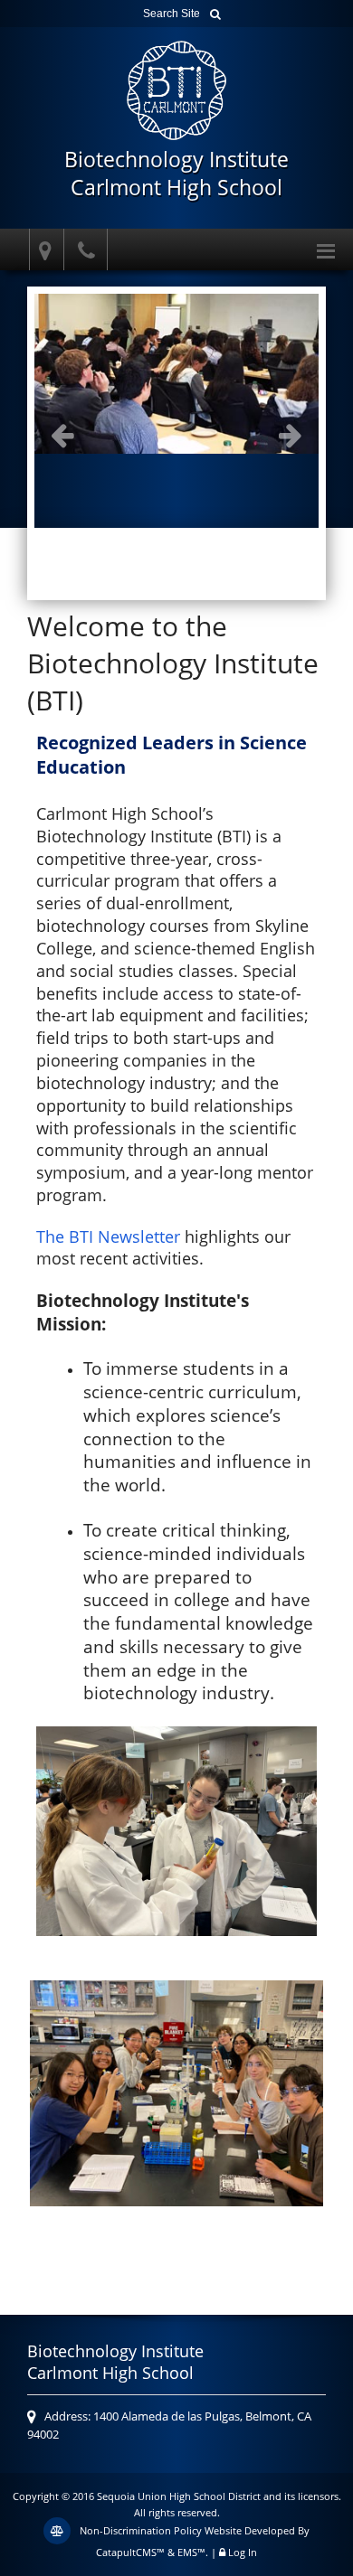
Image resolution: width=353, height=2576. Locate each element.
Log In (243, 2552)
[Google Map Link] (43, 250)
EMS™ (191, 2552)
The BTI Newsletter (108, 1236)
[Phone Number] (89, 250)
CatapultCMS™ (130, 2552)
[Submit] (215, 14)
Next (291, 435)
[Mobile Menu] (326, 249)
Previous (62, 435)
